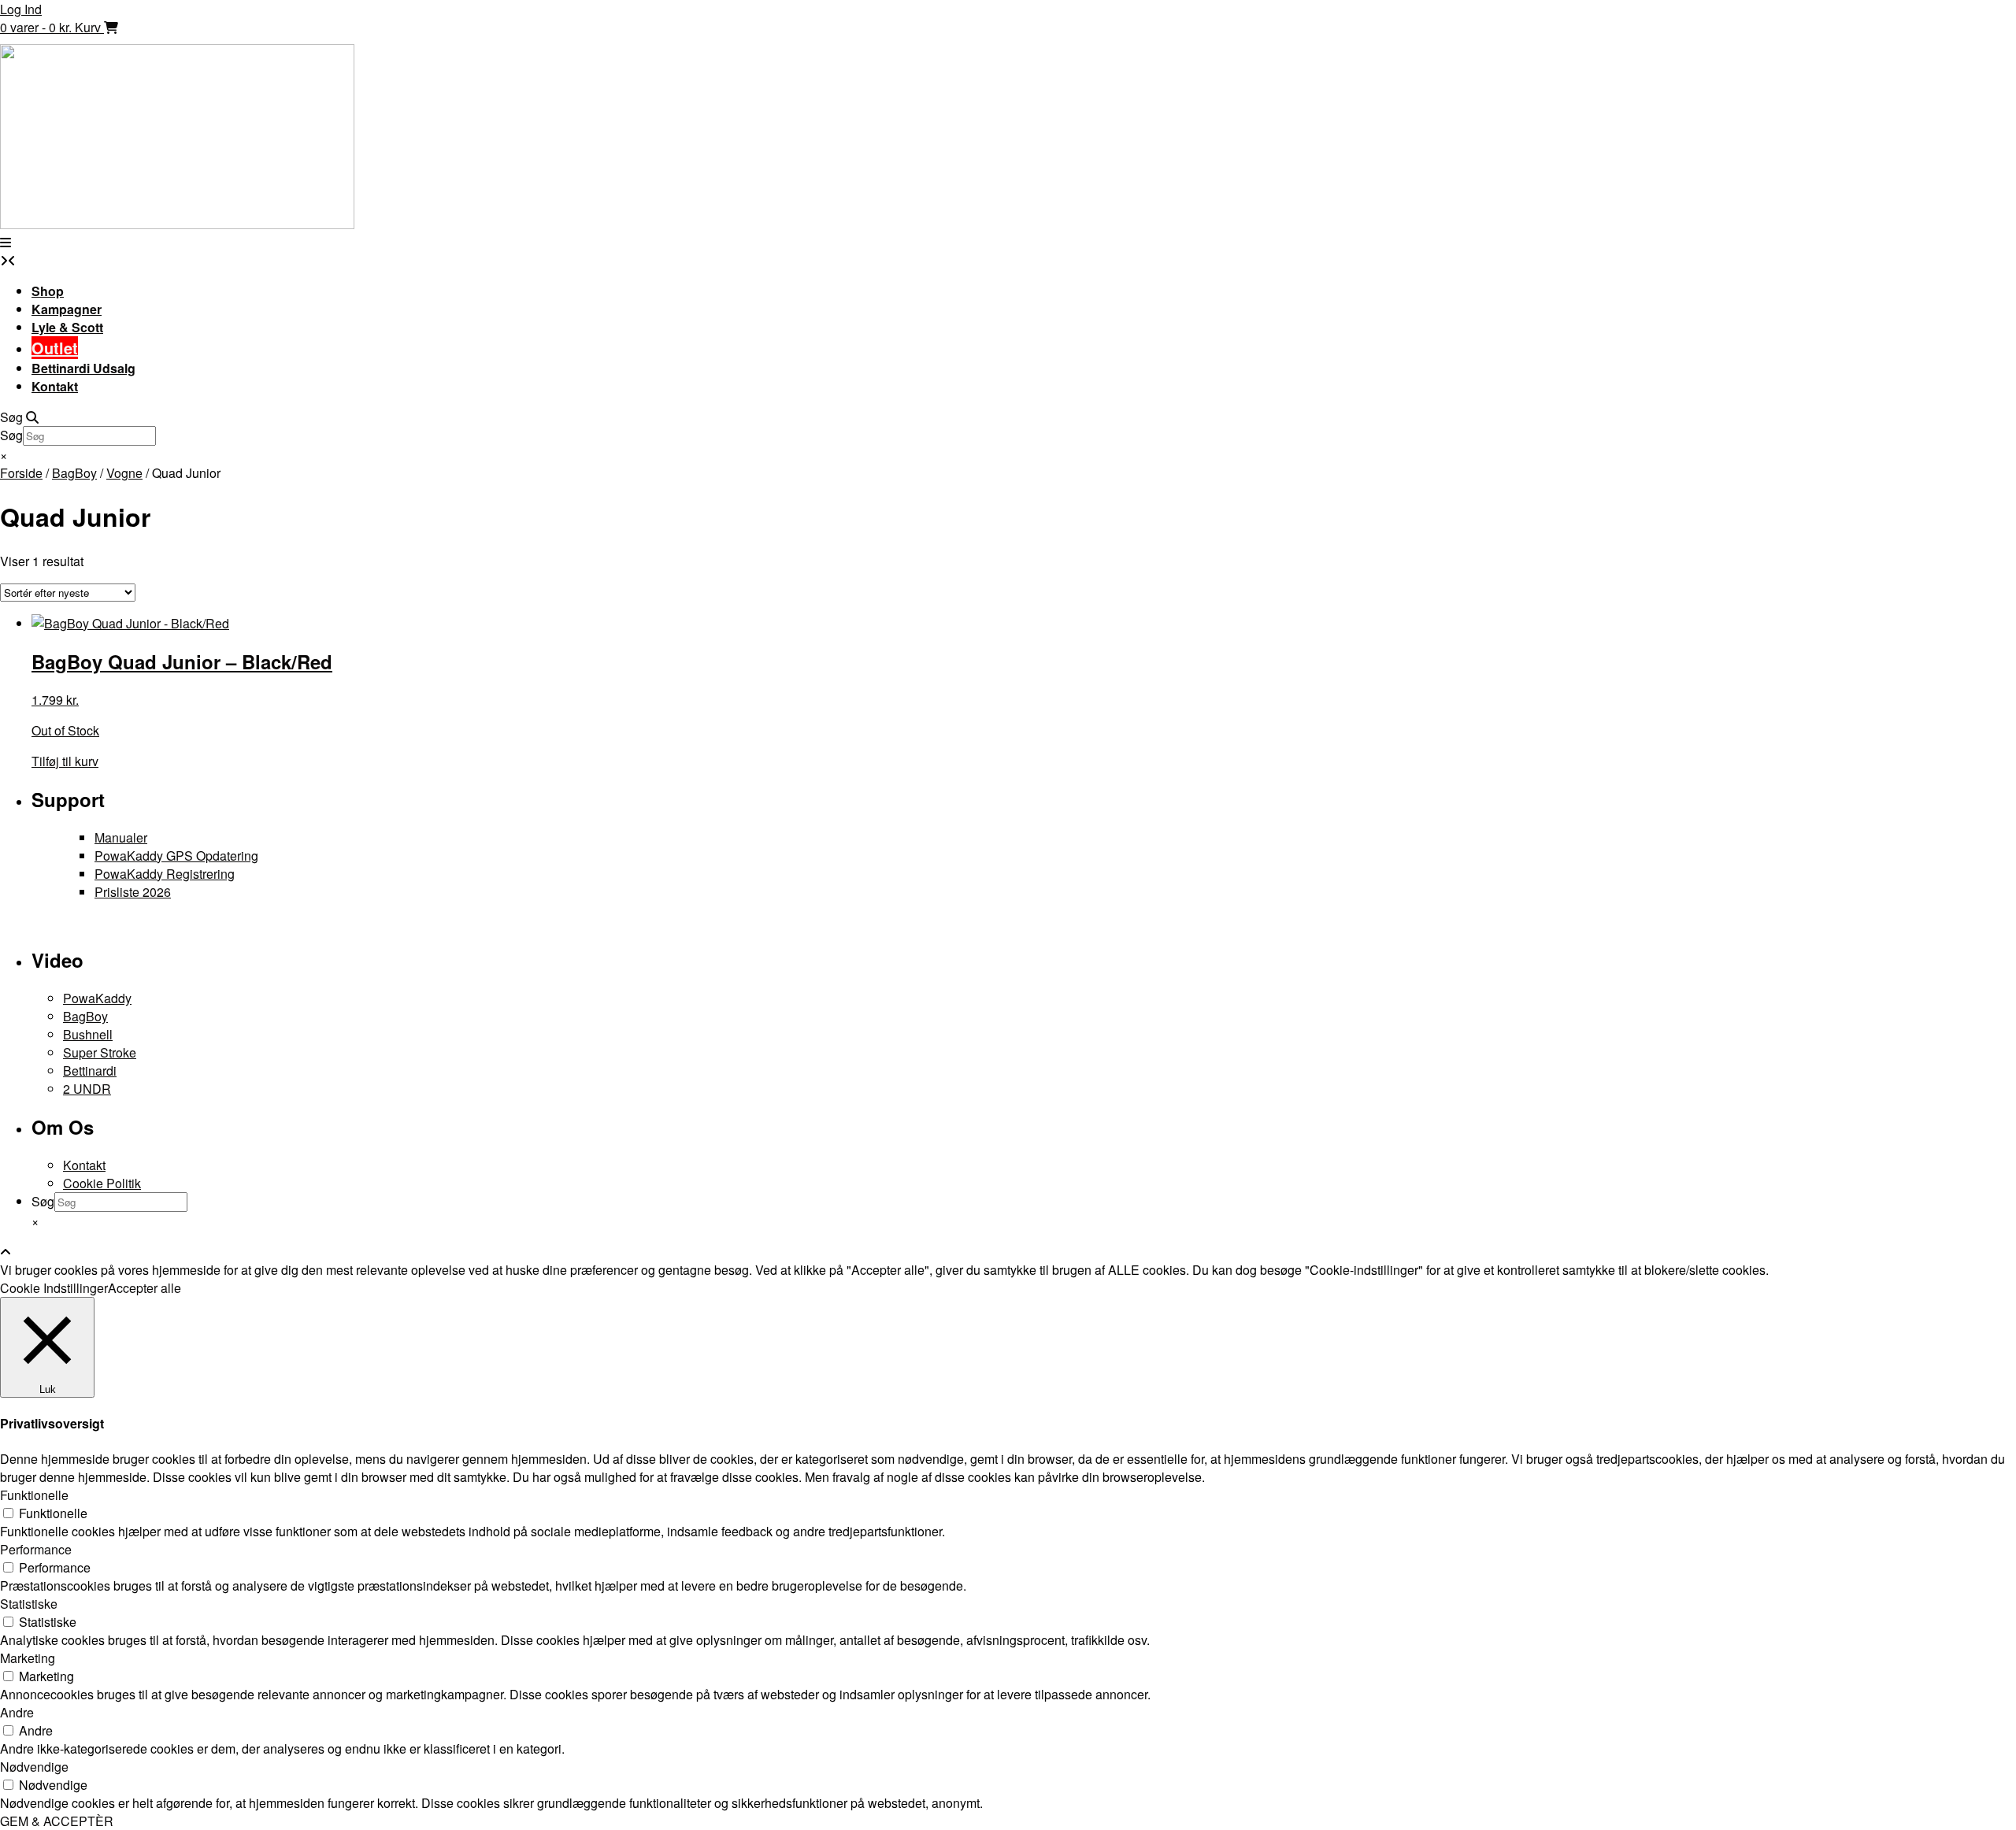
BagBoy (74, 473)
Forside (21, 473)
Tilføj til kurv (65, 761)
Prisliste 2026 (133, 892)
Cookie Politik (102, 1183)
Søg (11, 435)
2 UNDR (87, 1089)
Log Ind (21, 9)
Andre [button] (17, 1712)
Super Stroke (100, 1052)
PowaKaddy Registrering (165, 874)
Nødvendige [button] (34, 1767)
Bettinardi (90, 1071)
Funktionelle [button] (34, 1495)
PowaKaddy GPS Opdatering (176, 856)
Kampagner (67, 309)
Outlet (55, 348)
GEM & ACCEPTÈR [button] (57, 1821)
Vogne (124, 473)
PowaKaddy (97, 998)
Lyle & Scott (67, 327)
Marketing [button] (28, 1658)
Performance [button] (36, 1549)
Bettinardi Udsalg (83, 368)
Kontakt (55, 386)
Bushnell (88, 1034)
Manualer (121, 837)
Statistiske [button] (29, 1604)
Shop (48, 291)
